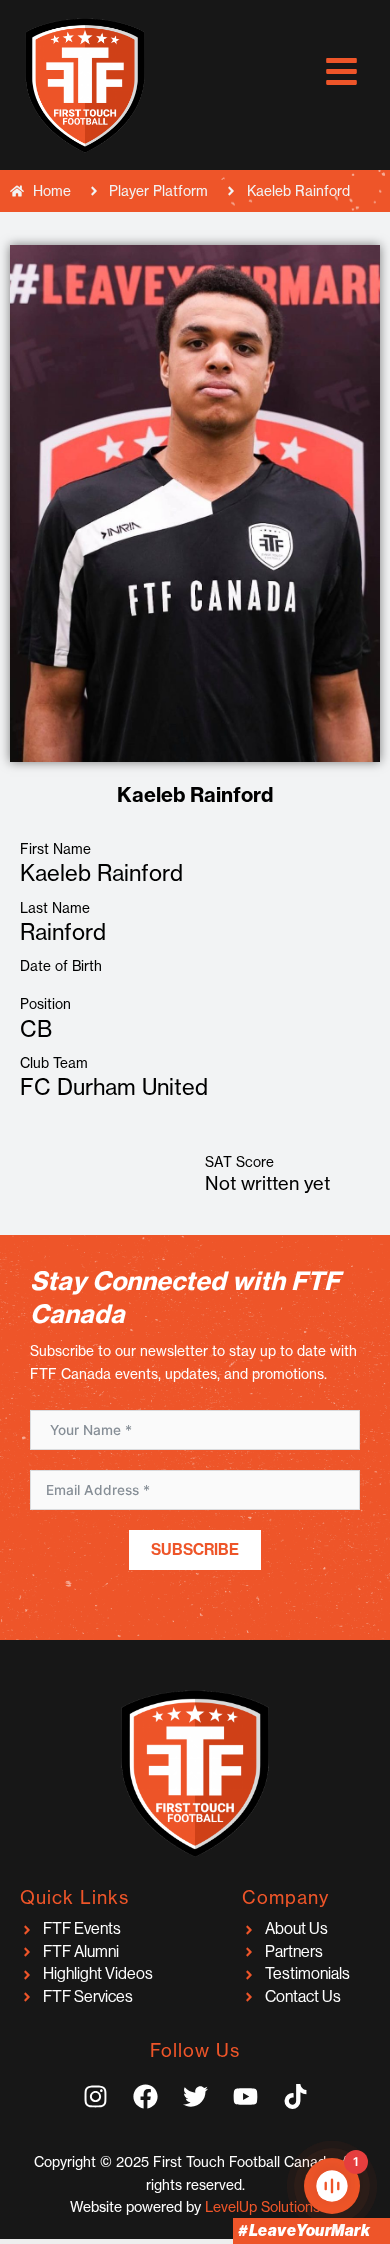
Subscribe (195, 1549)
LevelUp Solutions (262, 2206)
